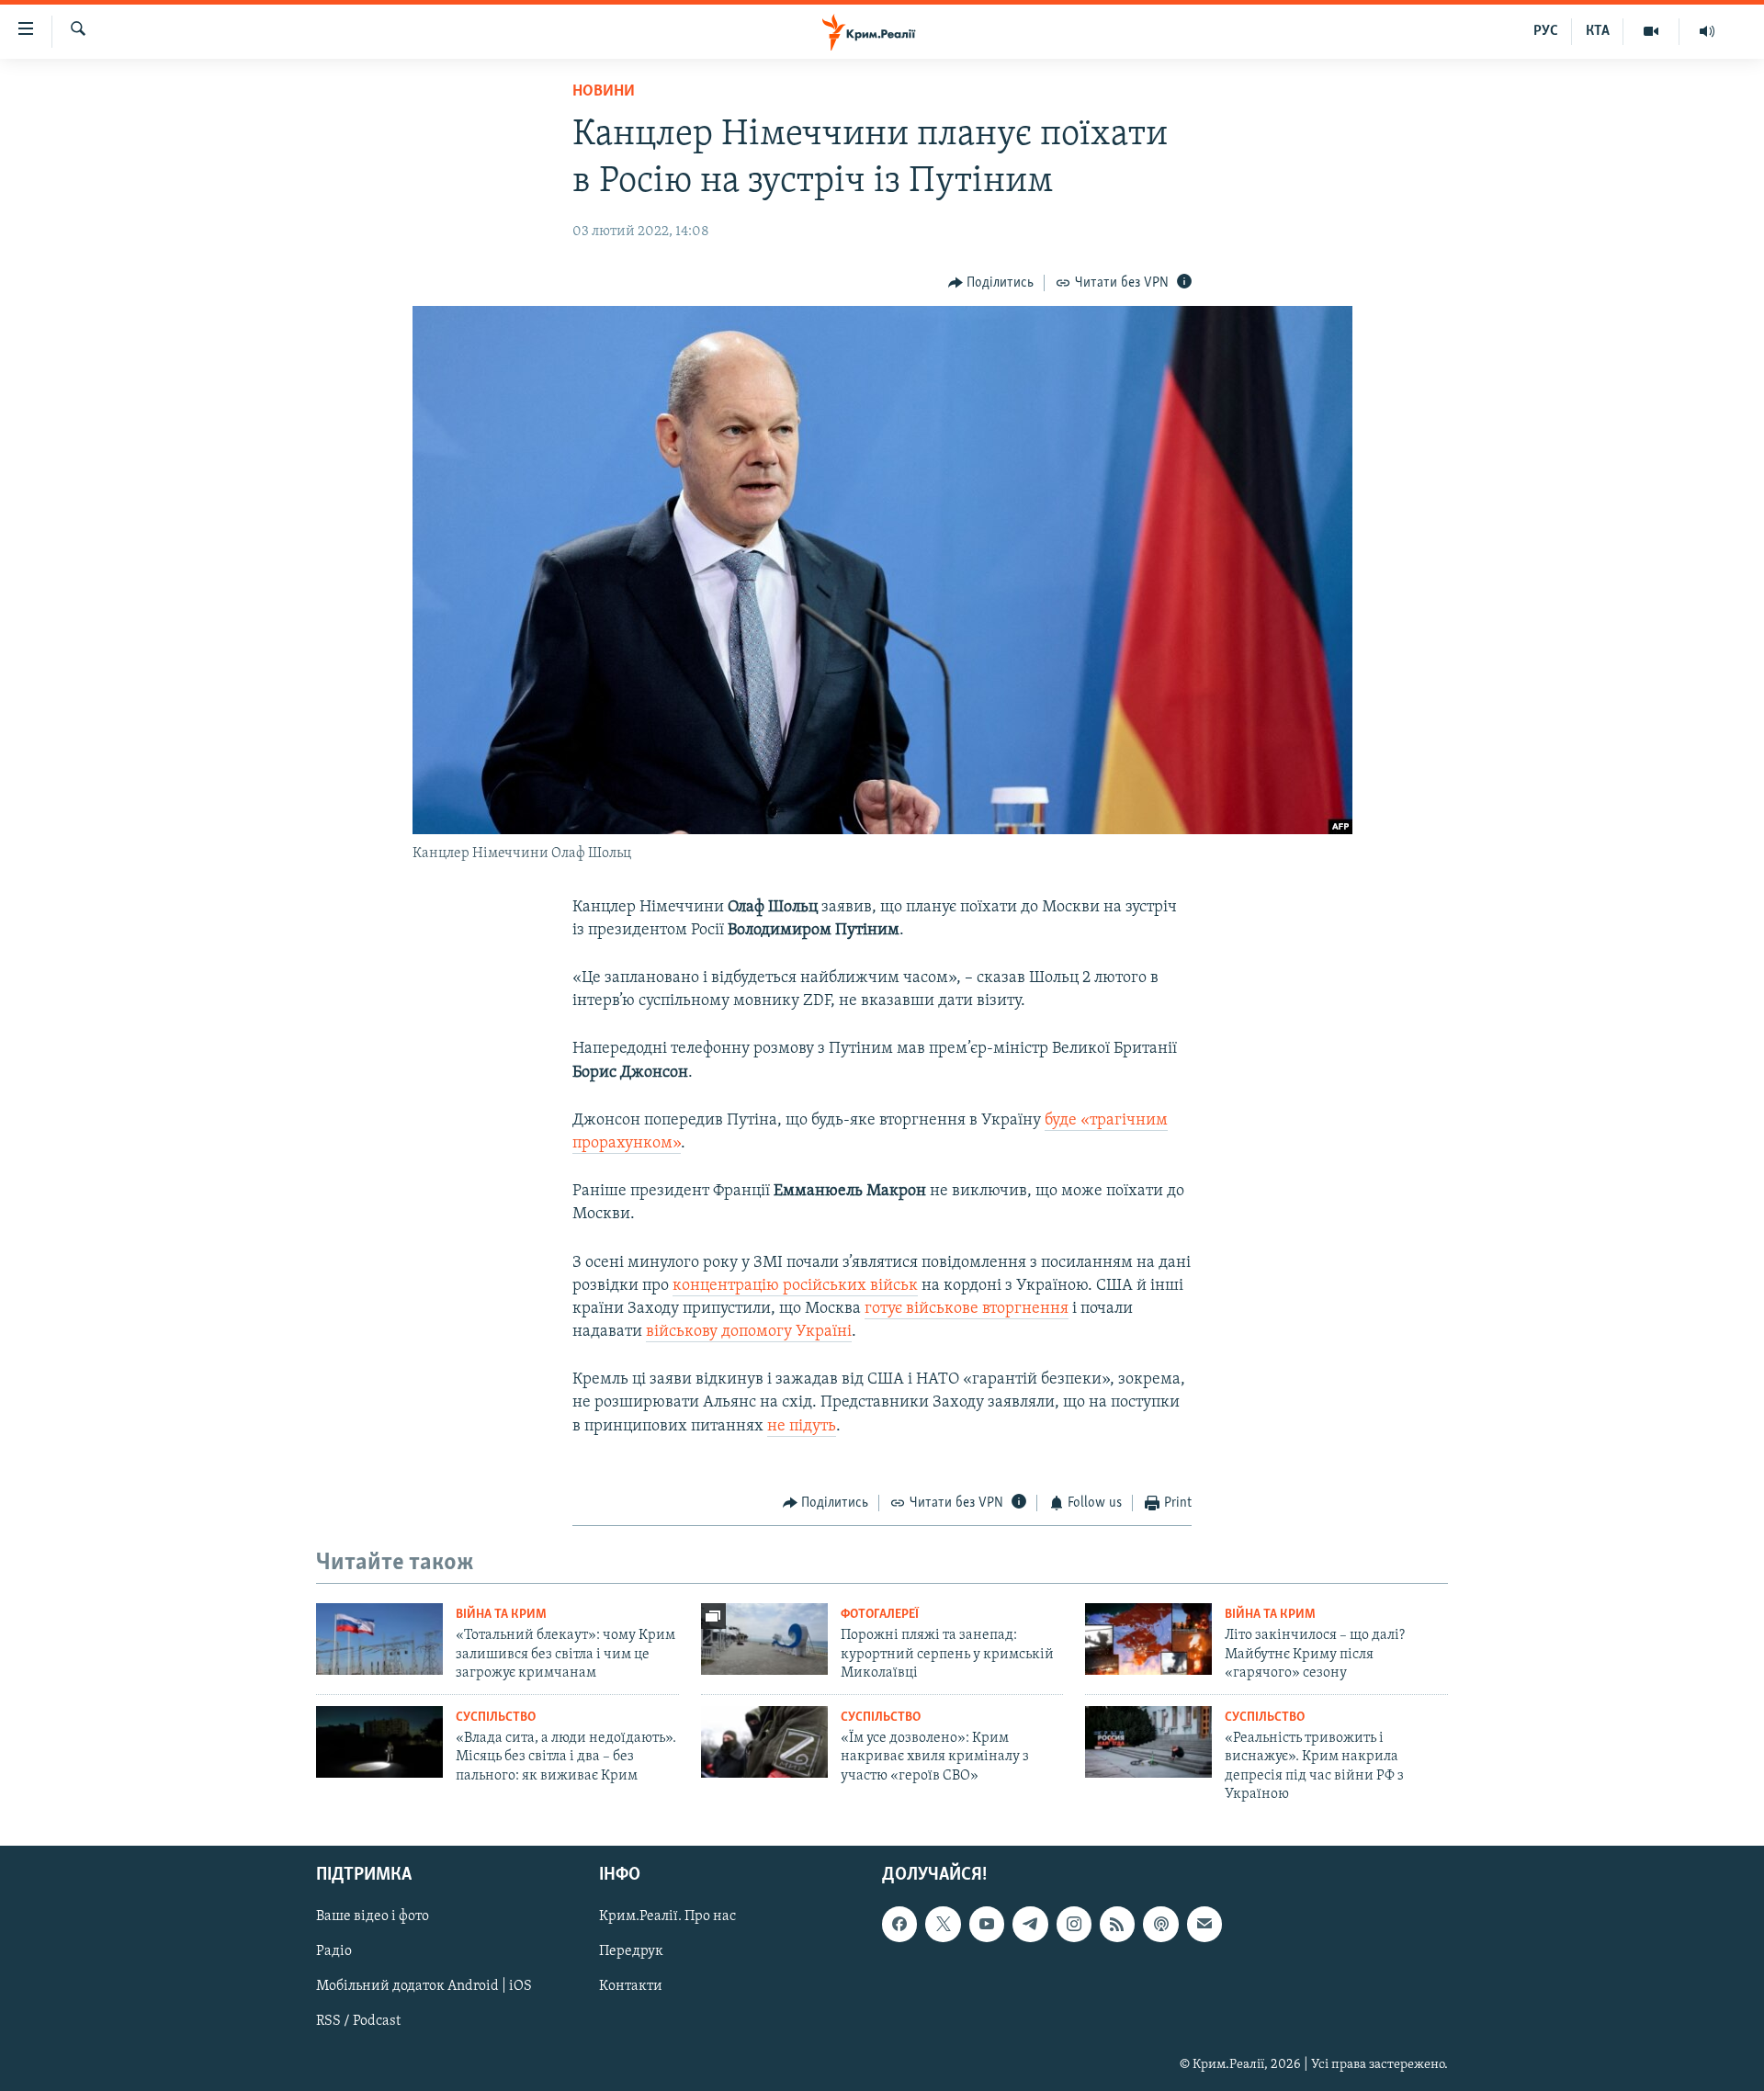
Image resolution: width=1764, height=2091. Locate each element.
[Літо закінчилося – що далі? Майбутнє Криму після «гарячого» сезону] (1148, 1639)
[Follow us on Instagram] (1074, 1925)
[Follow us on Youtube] (987, 1925)
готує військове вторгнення (967, 1309)
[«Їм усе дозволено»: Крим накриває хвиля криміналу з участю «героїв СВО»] (764, 1742)
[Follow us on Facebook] (899, 1925)
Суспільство (496, 1718)
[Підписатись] (1204, 1925)
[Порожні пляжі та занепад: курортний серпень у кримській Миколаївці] (764, 1639)
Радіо (334, 1952)
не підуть (802, 1427)
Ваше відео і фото (373, 1917)
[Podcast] (1160, 1925)
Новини (604, 92)
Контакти (631, 1987)
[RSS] (1117, 1925)
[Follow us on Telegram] (1030, 1925)
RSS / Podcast (358, 2022)
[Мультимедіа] (1651, 31)
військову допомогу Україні (749, 1332)
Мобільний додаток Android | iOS (424, 1987)
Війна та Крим (501, 1615)
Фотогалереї (880, 1615)
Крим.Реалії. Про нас (667, 1917)
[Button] (991, 283)
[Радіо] (1707, 31)
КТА (1598, 31)
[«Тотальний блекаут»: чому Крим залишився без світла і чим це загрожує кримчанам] (379, 1639)
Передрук (631, 1952)
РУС (1546, 31)
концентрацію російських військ (795, 1286)
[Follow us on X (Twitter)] (943, 1925)
